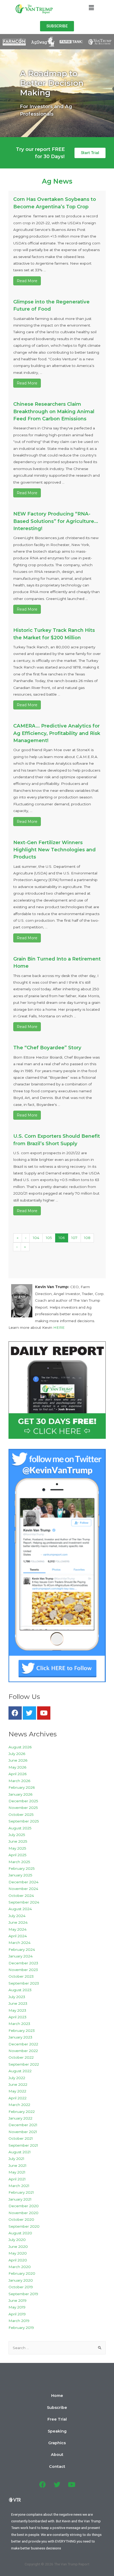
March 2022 (19, 2105)
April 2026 (17, 1774)
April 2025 (17, 1855)
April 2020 (18, 2260)
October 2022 (21, 2057)
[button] (57, 26)
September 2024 (24, 1902)
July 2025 (17, 1835)
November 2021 (23, 2132)
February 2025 (22, 1868)
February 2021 (21, 2192)
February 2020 (22, 2273)
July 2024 (17, 1916)
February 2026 (22, 1787)
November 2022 (23, 2051)
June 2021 (17, 2165)
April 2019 (17, 2314)
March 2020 (20, 2267)
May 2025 (17, 1848)
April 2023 (17, 2017)
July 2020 (17, 2240)
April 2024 (18, 1936)
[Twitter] (29, 1713)
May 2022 (17, 2091)
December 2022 (23, 2044)
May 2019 (17, 2307)
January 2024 (21, 1956)
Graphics (57, 2443)
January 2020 (21, 2280)
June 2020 (18, 2247)
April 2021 (17, 2179)
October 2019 (21, 2287)
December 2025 (23, 1801)
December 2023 (23, 1963)
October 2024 (21, 1896)
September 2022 (24, 2064)
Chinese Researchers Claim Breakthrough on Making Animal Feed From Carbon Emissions (54, 411)
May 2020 (18, 2253)
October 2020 (21, 2219)
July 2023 (17, 1997)
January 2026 (20, 1794)
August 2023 (20, 1990)
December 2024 (23, 1882)
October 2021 (21, 2138)
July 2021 (16, 2159)
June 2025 (18, 1841)
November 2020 (23, 2213)
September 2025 (24, 1821)
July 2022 (17, 2078)
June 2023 (18, 2003)
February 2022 (22, 2112)
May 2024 (17, 1929)
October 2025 (21, 1814)
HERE (59, 1327)
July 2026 (17, 1754)
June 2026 (18, 1760)
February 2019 (21, 2328)
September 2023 (24, 1983)
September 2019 (23, 2294)
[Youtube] (44, 1713)
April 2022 (17, 2098)
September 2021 (23, 2145)
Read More (27, 281)
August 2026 (20, 1747)
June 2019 (17, 2300)
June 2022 (18, 2084)
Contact (57, 2467)
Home (57, 2396)
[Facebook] (15, 1713)
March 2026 (19, 1781)
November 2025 (23, 1808)
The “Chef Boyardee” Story (47, 1048)
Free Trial (57, 2419)
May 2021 (17, 2172)
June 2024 (18, 1922)
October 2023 (21, 1976)
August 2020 (20, 2233)
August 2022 (20, 2071)
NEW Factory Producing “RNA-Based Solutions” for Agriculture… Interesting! (56, 521)
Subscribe (57, 2408)
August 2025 (20, 1828)
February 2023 (22, 2031)
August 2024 (20, 1909)
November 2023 (23, 1970)
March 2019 (19, 2321)
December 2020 (24, 2206)
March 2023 (19, 2024)
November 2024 (23, 1889)
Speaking (57, 2431)
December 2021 (23, 2125)
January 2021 (20, 2199)
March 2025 (19, 1862)
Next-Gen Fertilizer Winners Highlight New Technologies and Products (54, 850)
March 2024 (19, 1943)
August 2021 (20, 2152)
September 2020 (24, 2226)
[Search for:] (57, 2348)
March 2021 (19, 2186)
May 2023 (17, 2010)
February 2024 (22, 1949)
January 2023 (20, 2037)
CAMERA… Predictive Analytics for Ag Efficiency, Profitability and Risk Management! (57, 733)
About (57, 2455)
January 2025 (20, 1875)
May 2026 (17, 1767)
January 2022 (20, 2118)
